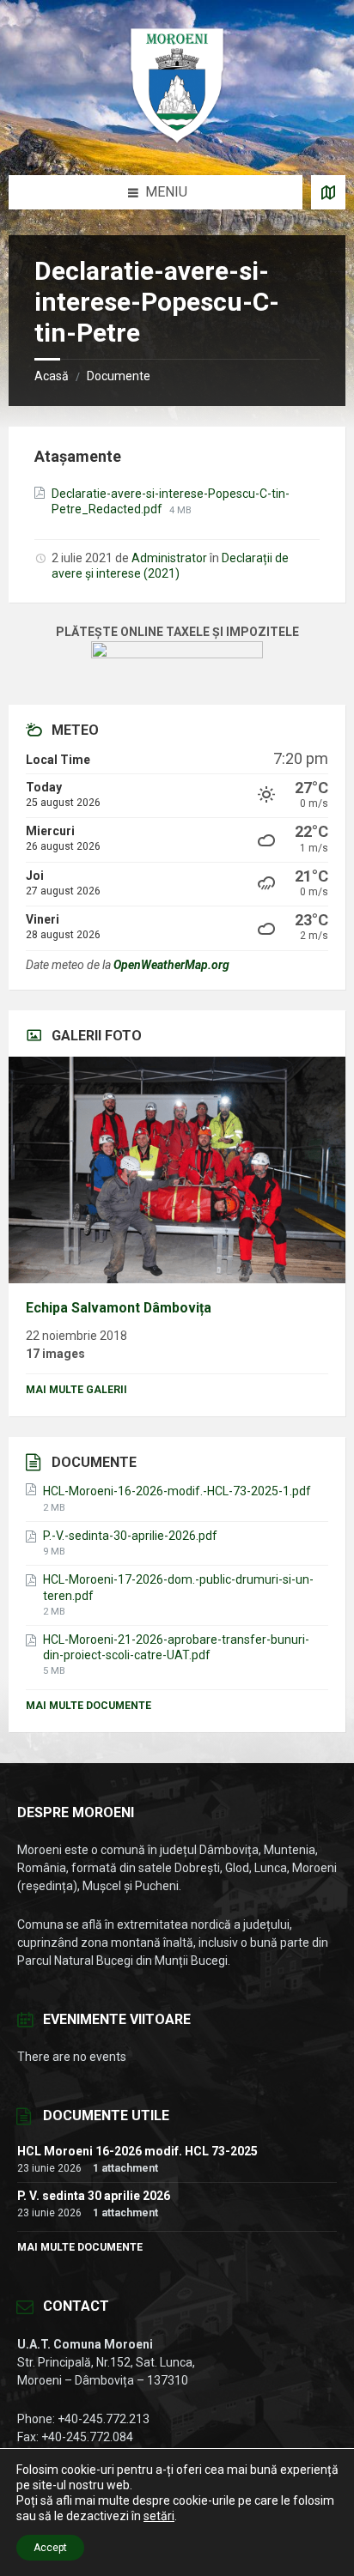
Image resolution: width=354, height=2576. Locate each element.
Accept (50, 2548)
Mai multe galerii (76, 1390)
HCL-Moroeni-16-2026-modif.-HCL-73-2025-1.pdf (177, 1491)
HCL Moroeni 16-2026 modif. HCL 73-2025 (137, 2151)
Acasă (52, 376)
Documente (119, 376)
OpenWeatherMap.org (171, 965)
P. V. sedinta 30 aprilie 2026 (94, 2196)
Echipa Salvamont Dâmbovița (119, 1308)
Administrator (169, 558)
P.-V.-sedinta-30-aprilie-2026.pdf (130, 1536)
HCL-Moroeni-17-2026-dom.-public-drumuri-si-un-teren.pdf (178, 1587)
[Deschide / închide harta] (328, 192)
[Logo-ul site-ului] (177, 141)
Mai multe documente (88, 1706)
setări (159, 2516)
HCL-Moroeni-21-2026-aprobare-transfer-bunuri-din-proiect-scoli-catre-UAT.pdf (176, 1647)
